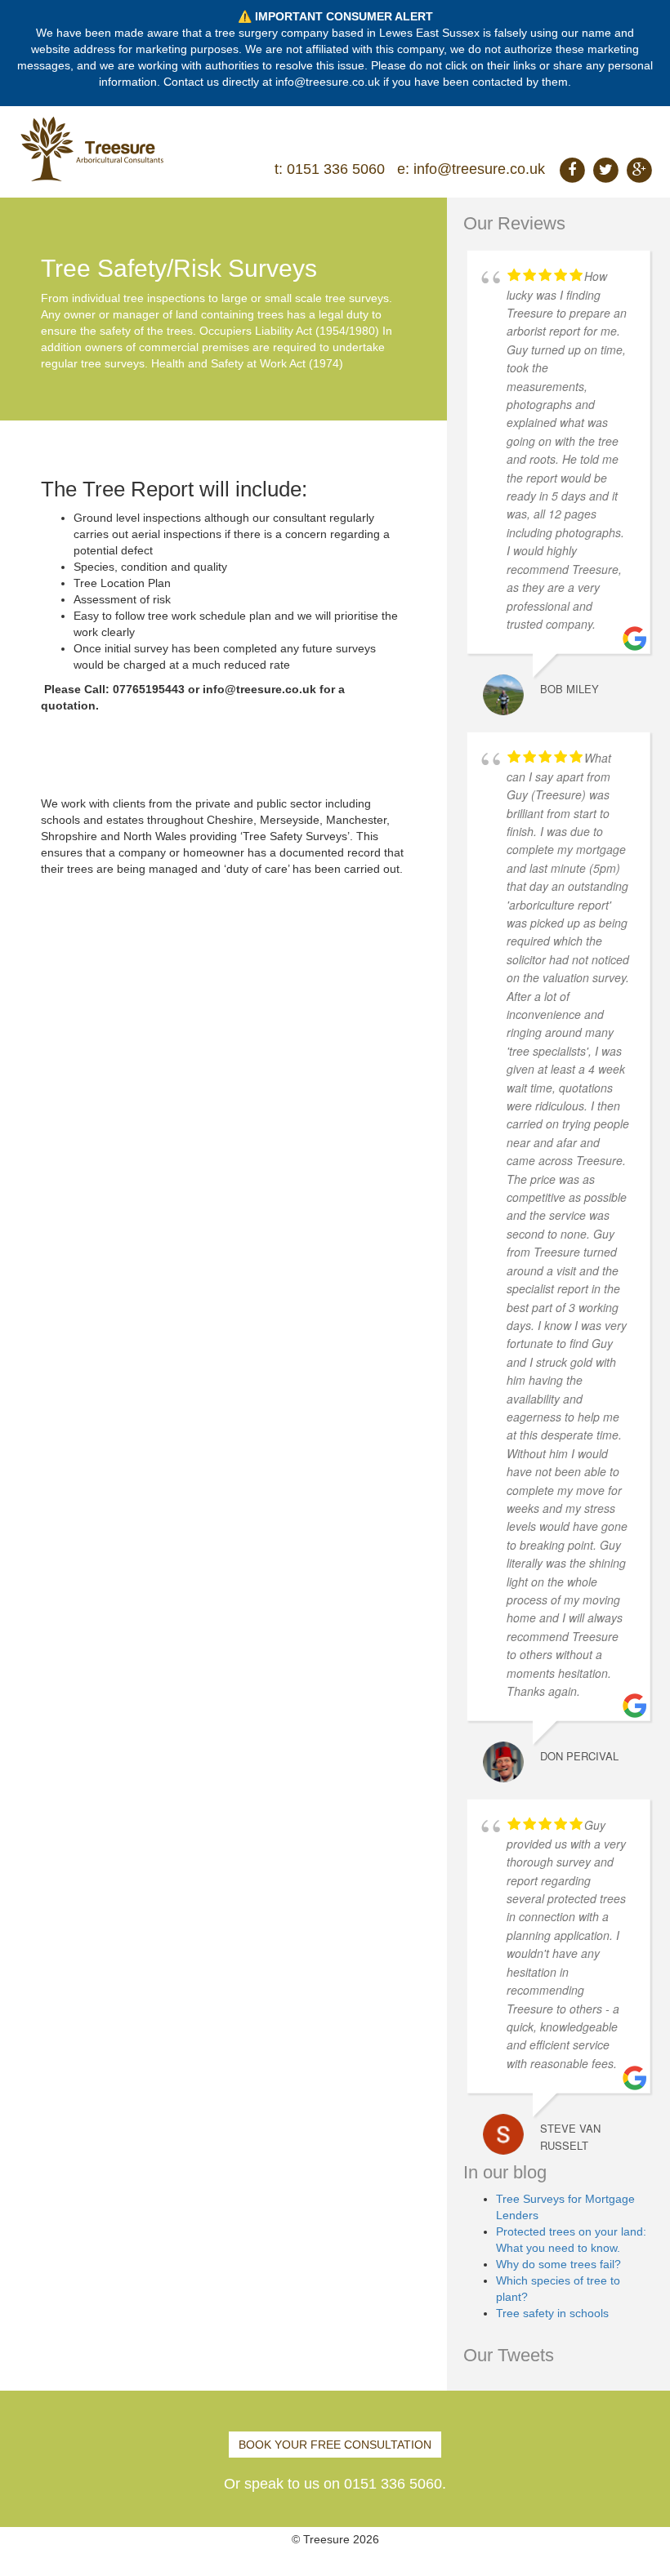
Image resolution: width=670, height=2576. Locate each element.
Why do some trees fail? (558, 2264)
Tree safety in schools (552, 2313)
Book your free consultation (335, 2445)
